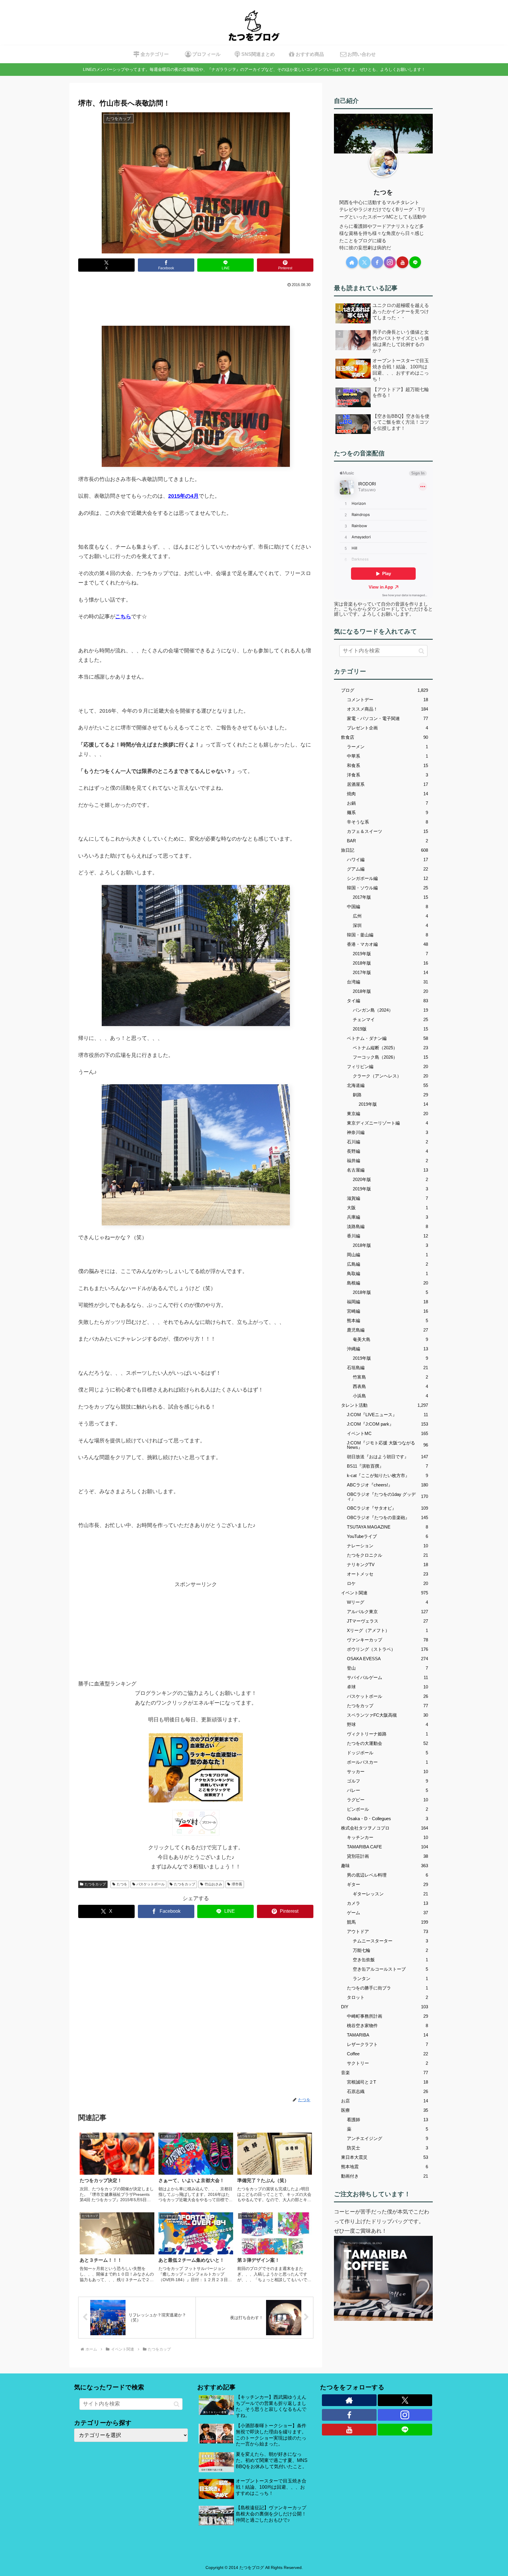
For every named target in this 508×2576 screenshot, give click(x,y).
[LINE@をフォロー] (415, 262)
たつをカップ (95, 1884)
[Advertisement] (196, 305)
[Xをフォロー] (365, 262)
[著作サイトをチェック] (352, 262)
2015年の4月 (183, 496)
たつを (122, 1884)
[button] (421, 651)
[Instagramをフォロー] (390, 262)
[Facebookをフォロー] (377, 262)
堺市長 (237, 1884)
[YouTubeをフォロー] (402, 262)
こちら (123, 617)
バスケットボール (151, 1884)
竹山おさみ (213, 1884)
